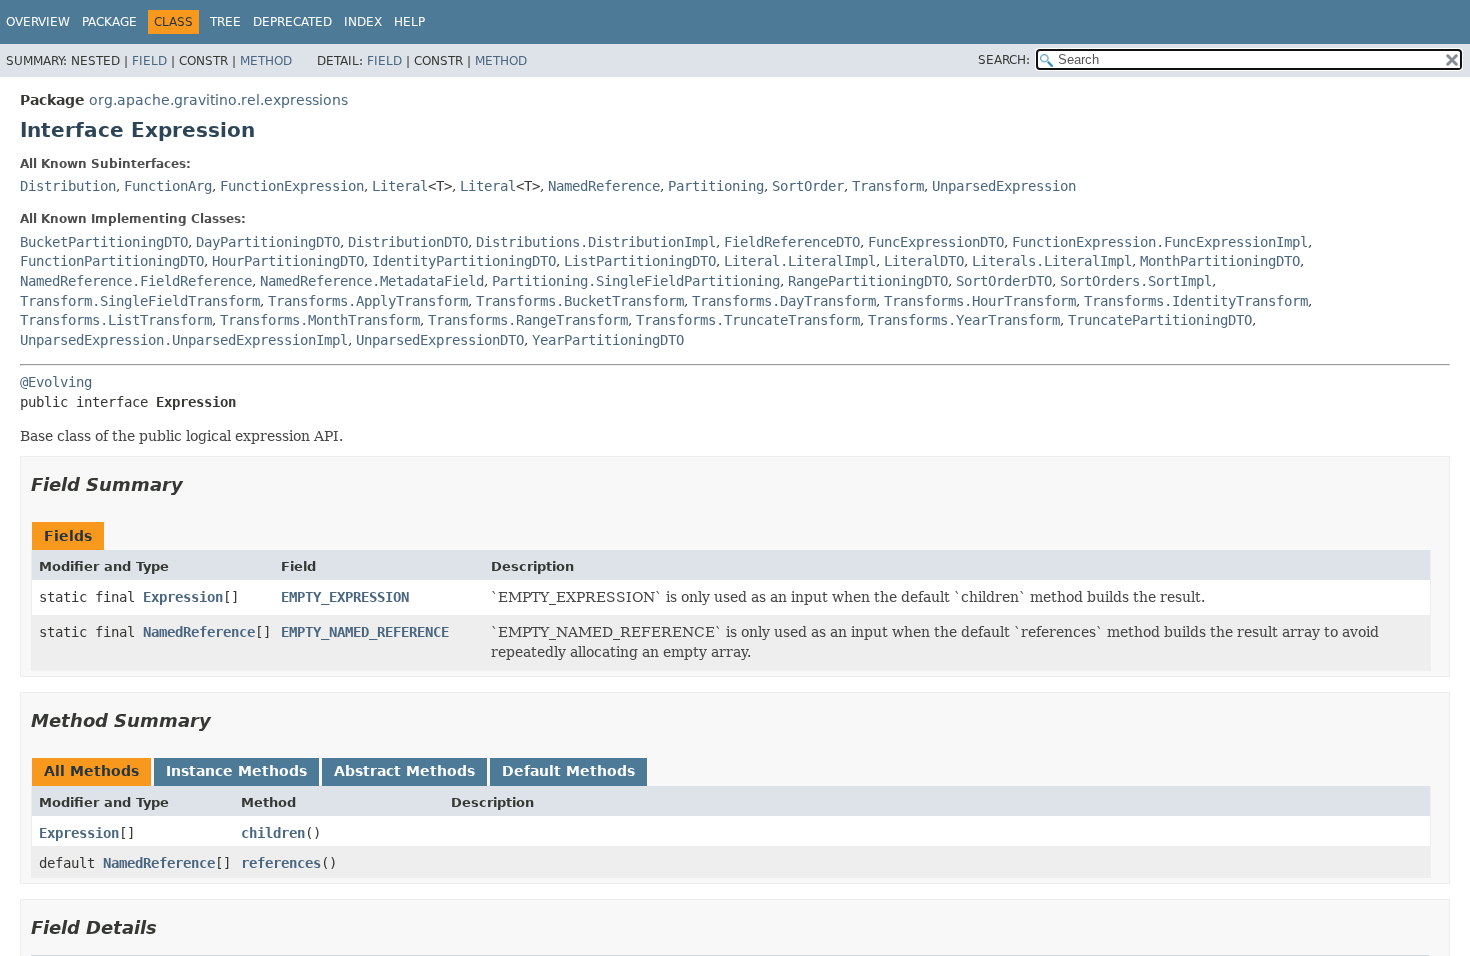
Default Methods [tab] (568, 771)
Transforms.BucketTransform (580, 301)
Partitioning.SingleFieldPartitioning (636, 281)
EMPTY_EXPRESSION (345, 597)
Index (363, 22)
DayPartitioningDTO (268, 242)
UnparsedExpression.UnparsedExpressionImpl (184, 340)
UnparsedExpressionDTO (440, 340)
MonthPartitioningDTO (1220, 261)
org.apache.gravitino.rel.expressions (218, 100)
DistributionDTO (408, 242)
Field (149, 61)
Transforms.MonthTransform (320, 320)
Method (266, 61)
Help (409, 22)
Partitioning (716, 186)
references (281, 863)
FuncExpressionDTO (936, 242)
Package (109, 22)
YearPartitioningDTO (608, 340)
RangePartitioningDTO (868, 281)
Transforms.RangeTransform (528, 320)
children (273, 833)
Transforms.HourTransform (980, 301)
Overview (38, 22)
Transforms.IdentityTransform (1196, 301)
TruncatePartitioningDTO (1160, 320)
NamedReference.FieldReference (136, 281)
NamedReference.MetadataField (372, 281)
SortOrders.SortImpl (1136, 281)
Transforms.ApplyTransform (368, 301)
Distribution (68, 186)
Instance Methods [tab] (236, 771)
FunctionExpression (292, 186)
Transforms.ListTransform (116, 320)
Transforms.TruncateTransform (748, 320)
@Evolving (56, 382)
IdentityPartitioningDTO (464, 261)
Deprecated (292, 22)
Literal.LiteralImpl (800, 261)
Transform (888, 186)
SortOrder (808, 186)
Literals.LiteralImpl (1052, 261)
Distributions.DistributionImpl (596, 242)
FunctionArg (168, 186)
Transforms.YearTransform (964, 320)
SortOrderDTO (1004, 281)
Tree (225, 22)
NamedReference (604, 186)
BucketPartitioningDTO (104, 242)
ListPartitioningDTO (640, 261)
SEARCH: (1004, 60)
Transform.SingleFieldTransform (140, 301)
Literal (400, 186)
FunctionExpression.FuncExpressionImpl (1160, 242)
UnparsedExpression (1004, 186)
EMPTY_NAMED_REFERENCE (365, 632)
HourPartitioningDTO (288, 261)
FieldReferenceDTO (792, 242)
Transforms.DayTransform (784, 301)
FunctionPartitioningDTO (112, 261)
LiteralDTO (924, 261)
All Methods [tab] (91, 771)
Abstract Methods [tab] (404, 771)
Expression (183, 597)
